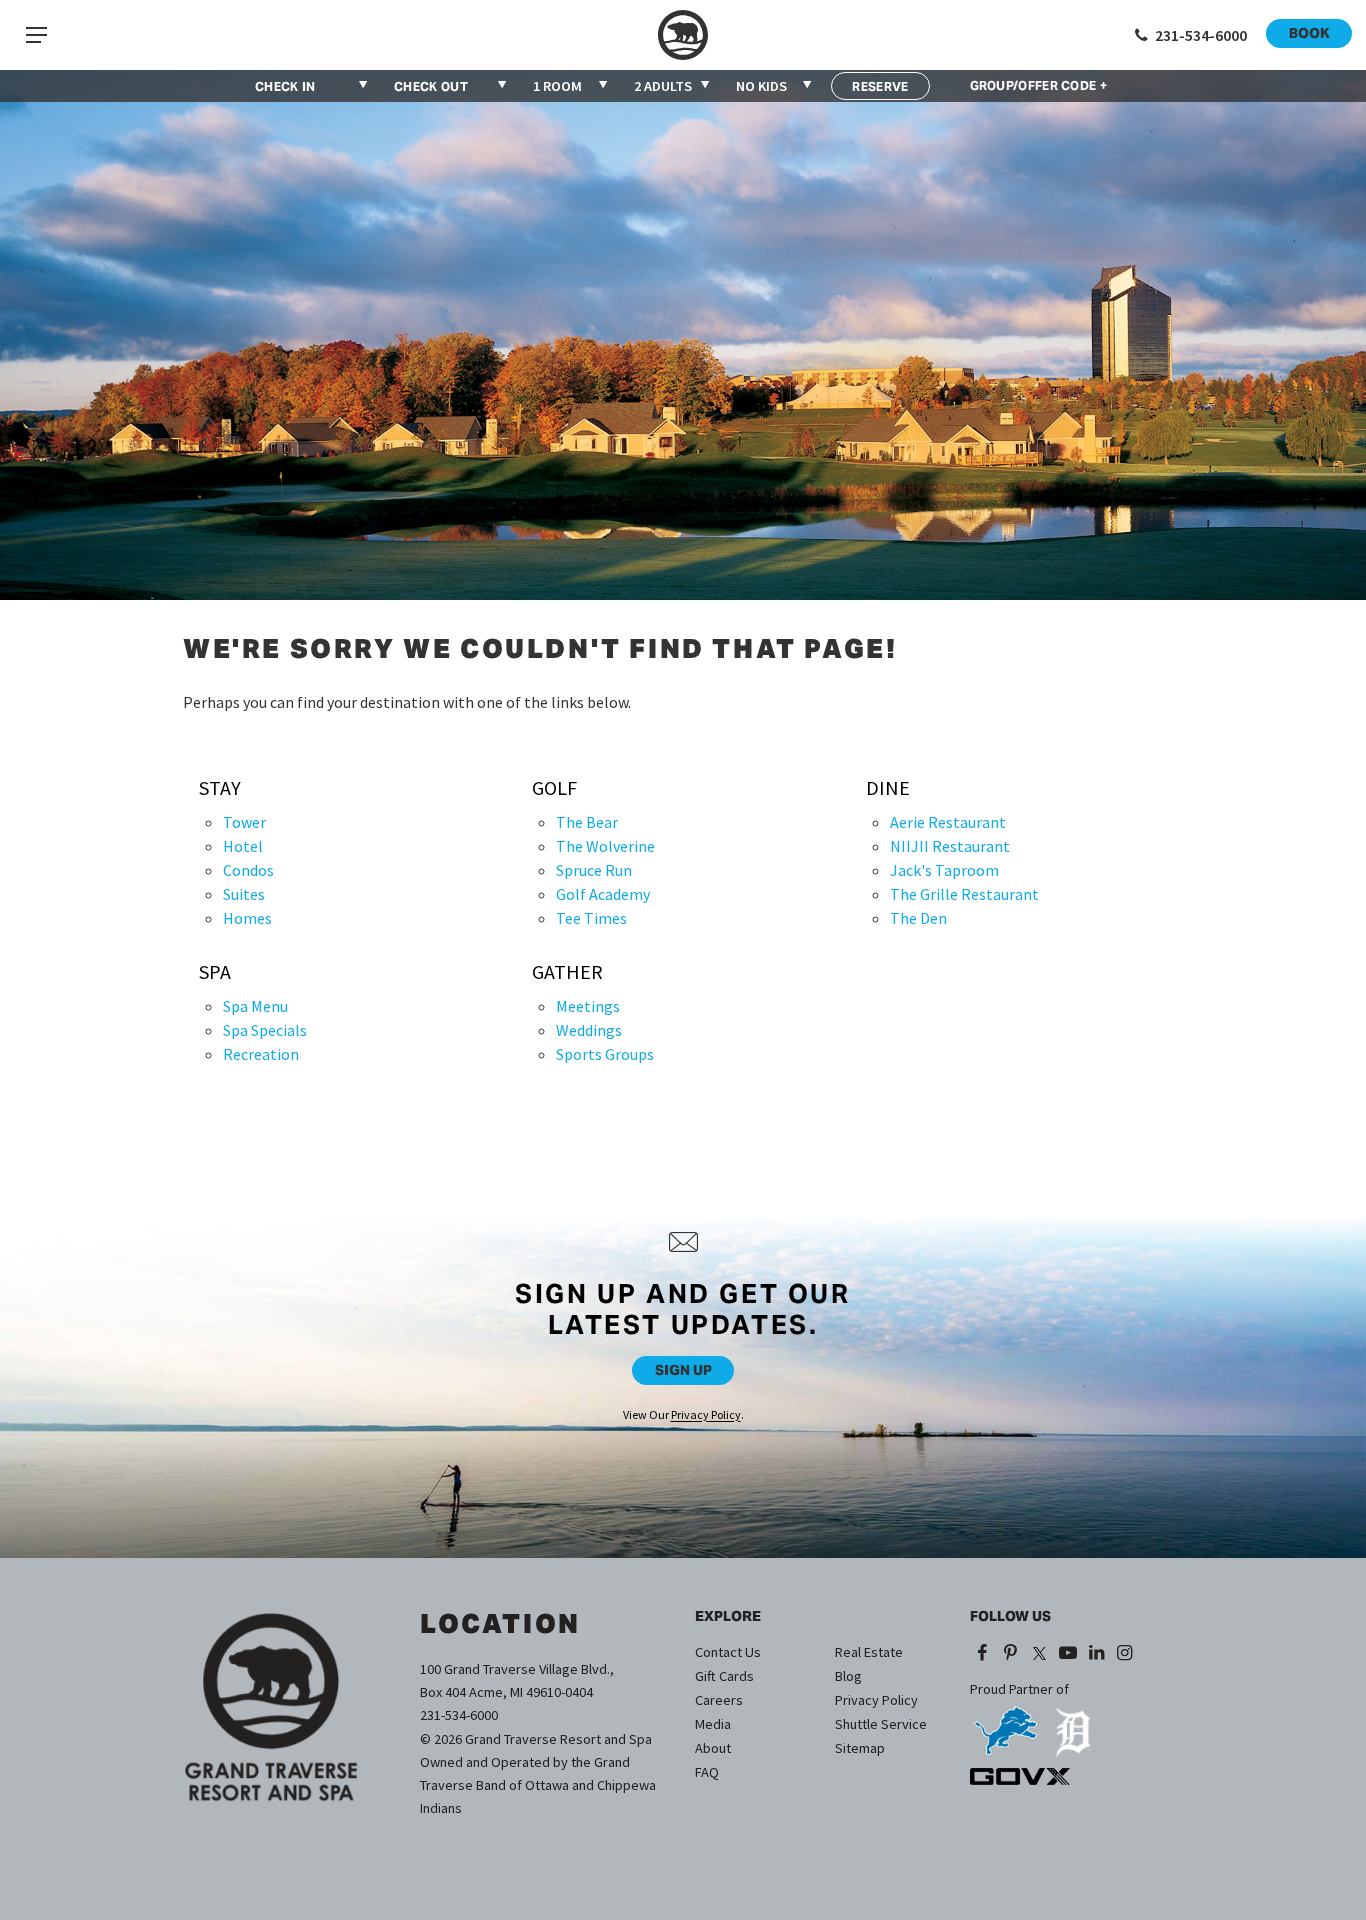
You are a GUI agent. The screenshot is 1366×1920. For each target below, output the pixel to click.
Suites (244, 894)
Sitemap (860, 1748)
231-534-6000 (459, 1715)
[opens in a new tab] (1005, 1723)
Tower (244, 822)
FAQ (707, 1772)
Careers (719, 1700)
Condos (248, 870)
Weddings (589, 1030)
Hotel (243, 846)
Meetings (588, 1006)
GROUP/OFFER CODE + (1038, 86)
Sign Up (683, 1370)
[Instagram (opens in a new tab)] (1125, 1654)
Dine (888, 788)
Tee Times (591, 918)
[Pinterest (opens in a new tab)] (1011, 1654)
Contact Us (728, 1652)
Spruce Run (594, 870)
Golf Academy (603, 894)
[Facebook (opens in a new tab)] (982, 1654)
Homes (247, 918)
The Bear (587, 822)
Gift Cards (724, 1676)
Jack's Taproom (944, 870)
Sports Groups (605, 1054)
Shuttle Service (881, 1724)
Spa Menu (255, 1006)
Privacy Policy (706, 1414)
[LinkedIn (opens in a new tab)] (1096, 1654)
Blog (848, 1676)
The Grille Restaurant (964, 894)
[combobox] (571, 86)
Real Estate (869, 1652)
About (713, 1748)
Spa (215, 972)
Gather (567, 972)
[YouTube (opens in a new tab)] (1067, 1654)
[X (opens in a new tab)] (1039, 1654)
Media (713, 1724)
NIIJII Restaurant (950, 846)
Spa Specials (265, 1030)
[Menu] (36, 35)
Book (1309, 33)
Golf (554, 788)
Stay (220, 788)
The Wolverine (605, 846)
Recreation (261, 1054)
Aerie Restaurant (948, 822)
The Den (918, 918)
